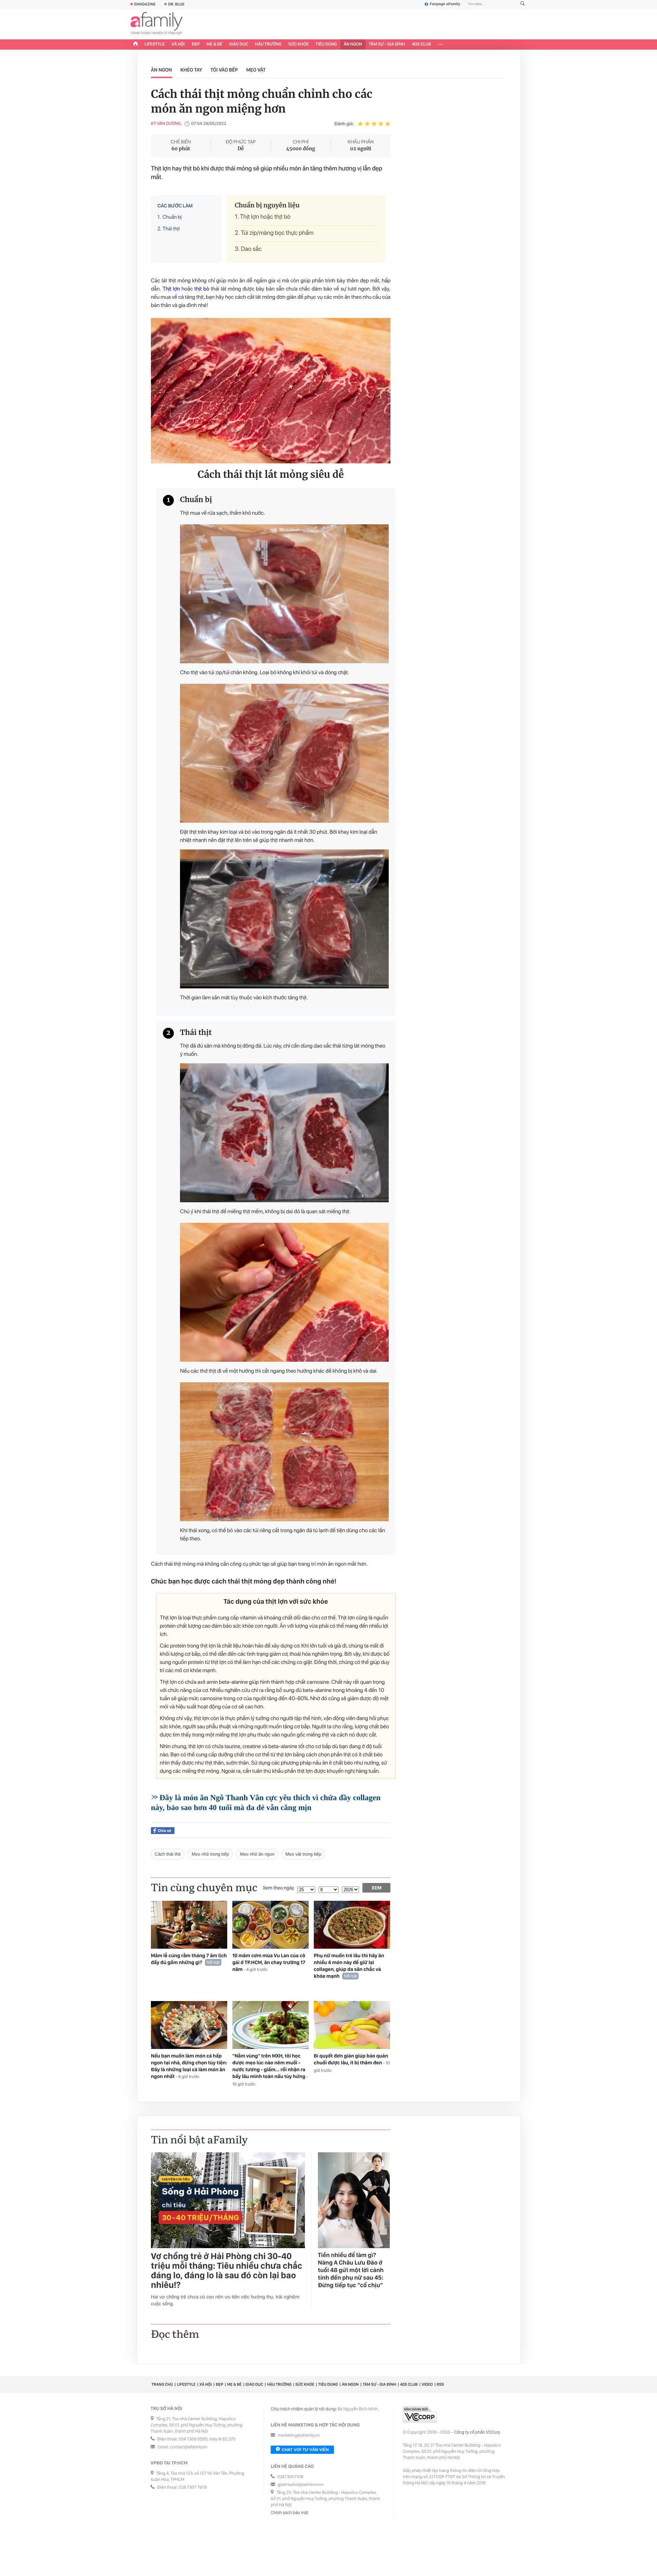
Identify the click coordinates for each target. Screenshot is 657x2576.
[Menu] (441, 44)
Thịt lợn (171, 289)
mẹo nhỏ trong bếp (210, 1854)
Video (427, 2384)
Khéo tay (191, 70)
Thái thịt (169, 229)
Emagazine (145, 4)
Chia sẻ (164, 1831)
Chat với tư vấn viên (305, 2450)
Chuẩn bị (170, 217)
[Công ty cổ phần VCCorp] (420, 2415)
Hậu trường (268, 44)
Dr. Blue (176, 4)
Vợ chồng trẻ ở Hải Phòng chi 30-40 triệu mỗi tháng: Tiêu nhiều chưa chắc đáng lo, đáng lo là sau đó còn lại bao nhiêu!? (227, 2271)
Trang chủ (162, 2384)
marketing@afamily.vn (299, 2436)
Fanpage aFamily (445, 4)
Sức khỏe (298, 44)
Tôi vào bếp (224, 70)
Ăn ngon (353, 44)
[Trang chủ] (136, 44)
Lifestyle (154, 44)
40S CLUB (422, 44)
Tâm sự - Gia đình (387, 44)
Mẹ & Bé (215, 44)
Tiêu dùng (326, 44)
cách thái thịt (168, 1854)
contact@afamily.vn (189, 2447)
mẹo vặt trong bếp (303, 1854)
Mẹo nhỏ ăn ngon (257, 1854)
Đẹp (196, 44)
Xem (377, 1888)
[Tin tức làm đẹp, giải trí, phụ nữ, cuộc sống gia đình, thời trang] (156, 24)
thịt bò (202, 289)
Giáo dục (239, 44)
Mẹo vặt (256, 70)
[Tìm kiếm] (523, 4)
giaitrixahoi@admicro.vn (301, 2485)
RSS (440, 2384)
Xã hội (178, 44)
